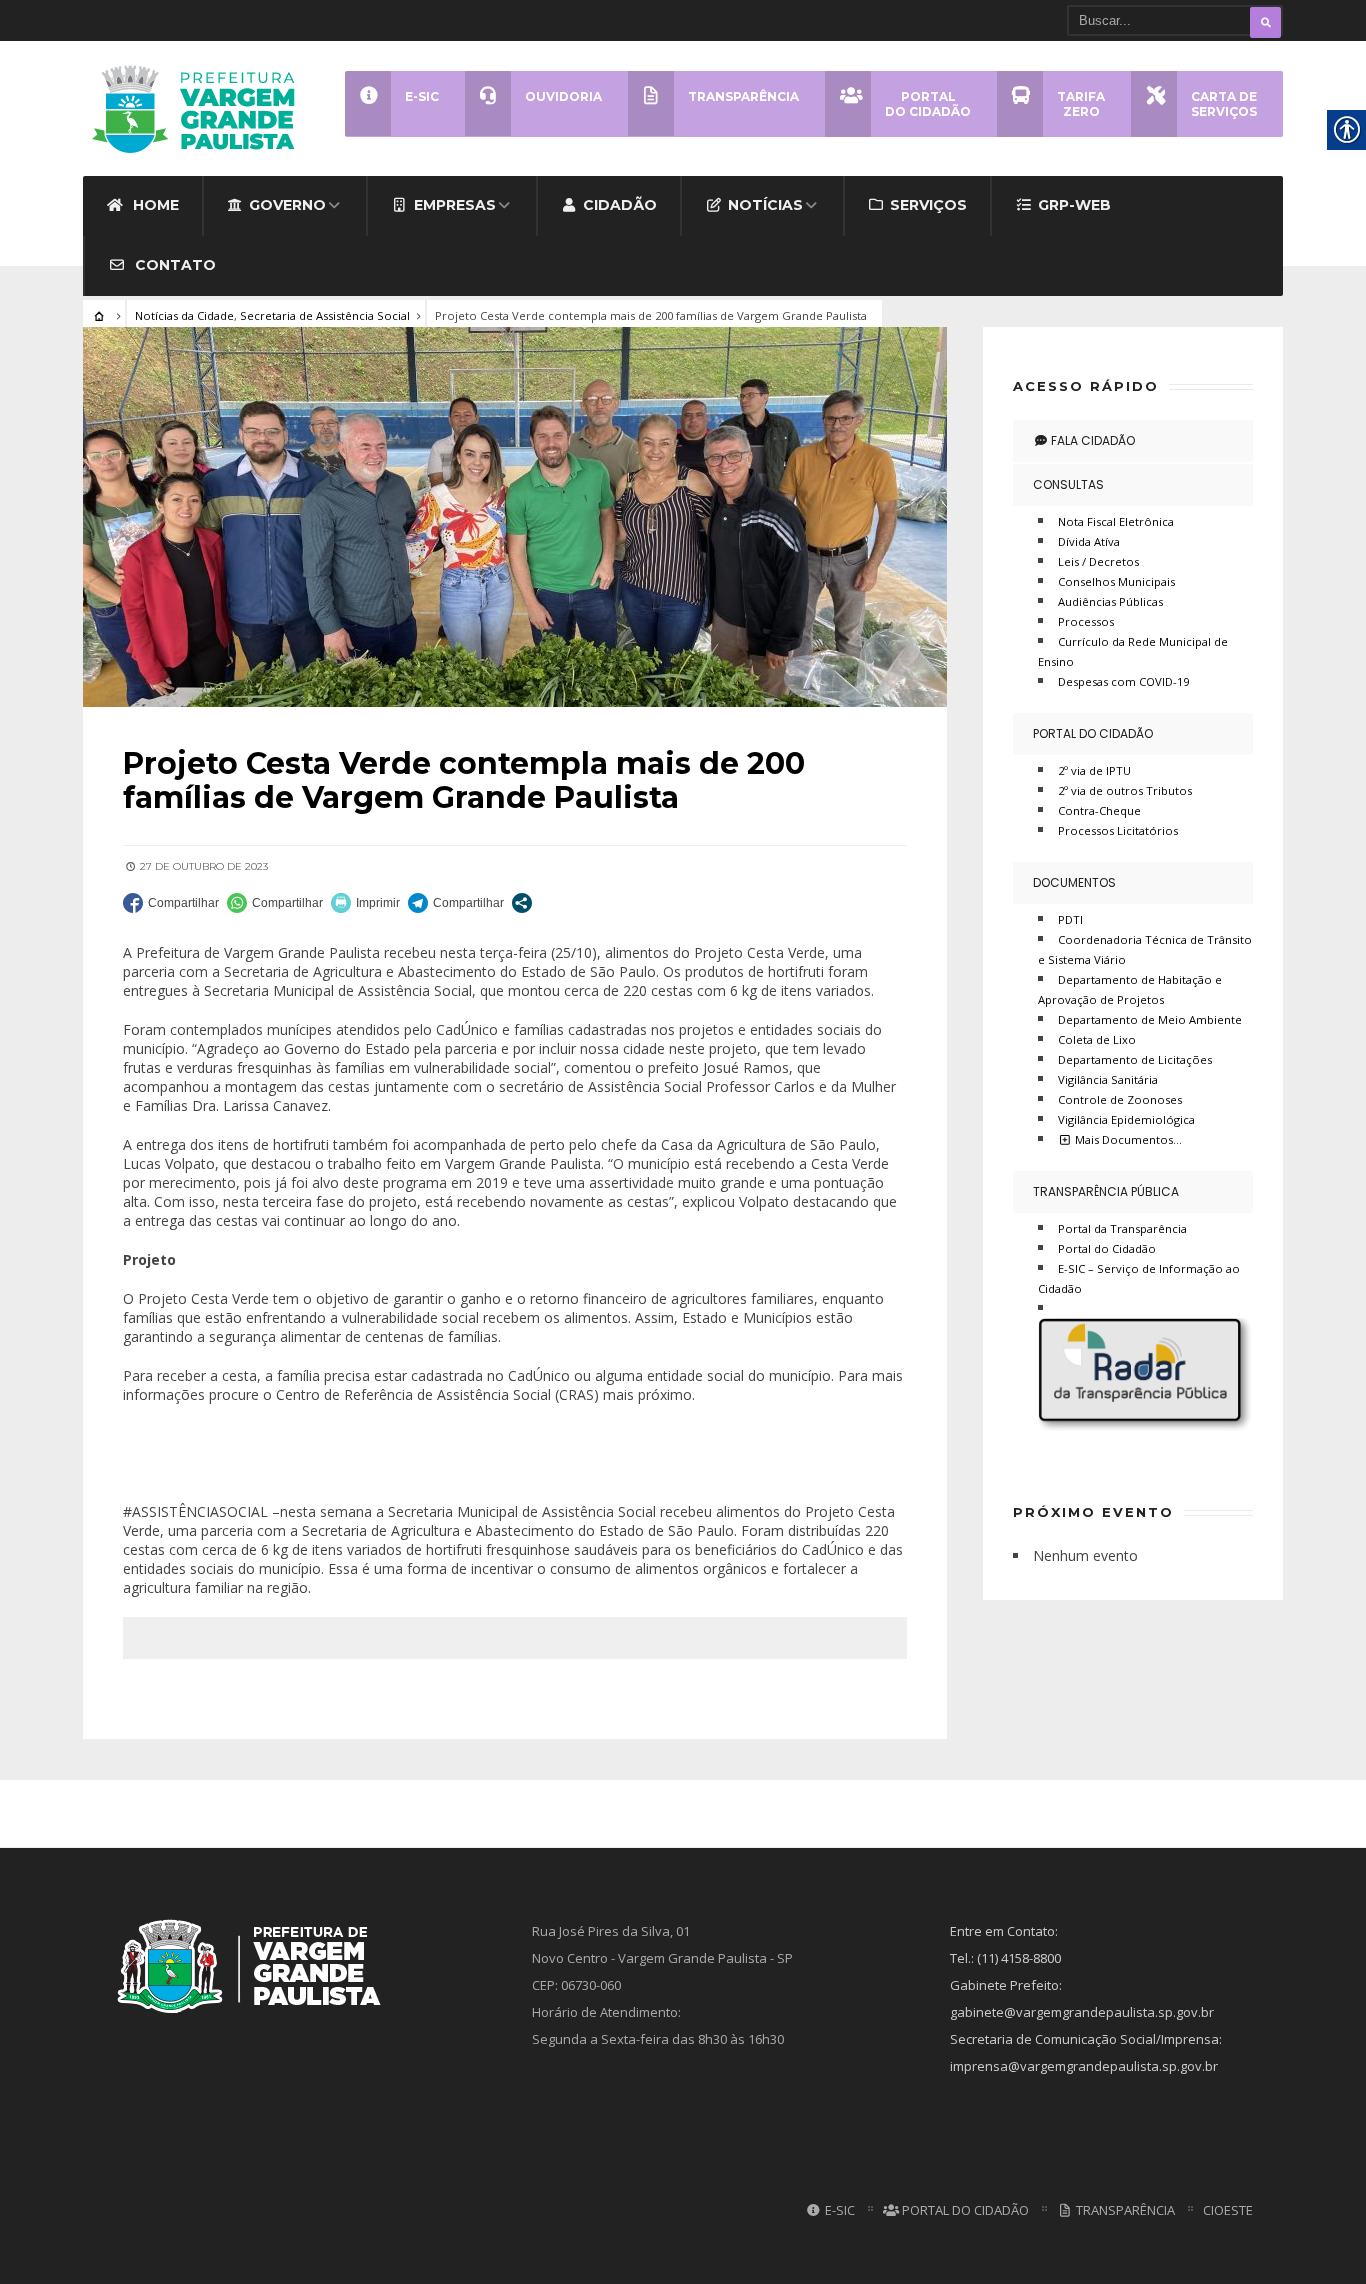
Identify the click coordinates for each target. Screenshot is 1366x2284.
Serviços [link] (928, 205)
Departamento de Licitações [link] (1135, 1059)
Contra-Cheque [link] (1099, 810)
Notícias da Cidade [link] (184, 315)
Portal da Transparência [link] (1122, 1228)
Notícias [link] (765, 205)
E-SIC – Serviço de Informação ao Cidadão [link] (1139, 1278)
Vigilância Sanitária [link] (1108, 1079)
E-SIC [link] (838, 2210)
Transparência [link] (1124, 2210)
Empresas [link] (455, 205)
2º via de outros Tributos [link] (1125, 790)
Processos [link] (1086, 621)
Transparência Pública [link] (1106, 1191)
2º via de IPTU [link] (1094, 770)
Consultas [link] (1068, 484)
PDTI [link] (1070, 919)
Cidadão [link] (620, 205)
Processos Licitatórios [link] (1118, 830)
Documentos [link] (1074, 882)
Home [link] (154, 205)
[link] (200, 108)
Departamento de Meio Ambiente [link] (1150, 1019)
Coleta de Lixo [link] (1097, 1039)
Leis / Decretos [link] (1098, 561)
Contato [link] (173, 265)
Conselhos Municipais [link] (1116, 581)
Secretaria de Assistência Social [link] (325, 315)
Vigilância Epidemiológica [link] (1126, 1119)
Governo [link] (287, 205)
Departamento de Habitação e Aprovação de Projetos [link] (1130, 989)
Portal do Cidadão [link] (1093, 733)
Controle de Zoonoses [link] (1120, 1099)
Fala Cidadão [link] (1091, 440)
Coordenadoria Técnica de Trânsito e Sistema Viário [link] (1145, 949)
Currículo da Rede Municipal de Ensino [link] (1133, 651)
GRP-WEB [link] (1074, 205)
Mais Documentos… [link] (1127, 1139)
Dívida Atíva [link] (1089, 541)
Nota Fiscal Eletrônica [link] (1116, 521)
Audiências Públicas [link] (1110, 601)
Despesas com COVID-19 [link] (1123, 681)
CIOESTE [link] (1228, 2210)
